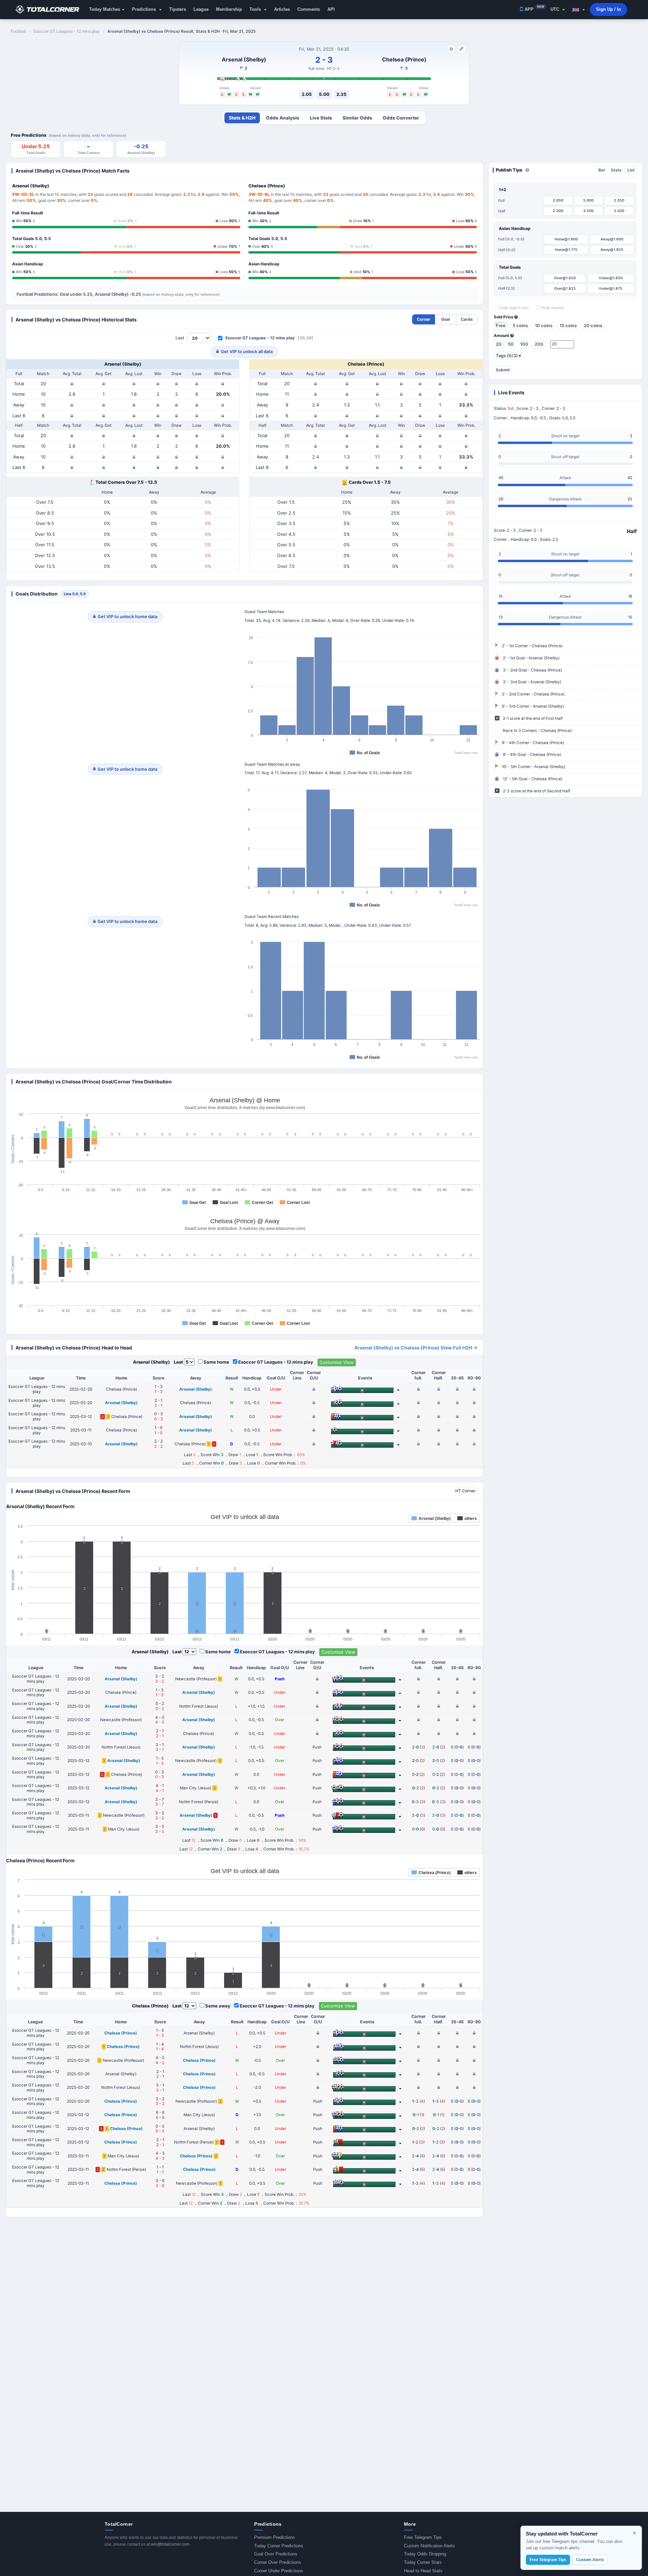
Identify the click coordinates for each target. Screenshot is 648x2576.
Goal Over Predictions (276, 2554)
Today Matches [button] (105, 9)
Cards (467, 319)
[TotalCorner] (50, 9)
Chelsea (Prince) (404, 59)
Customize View (337, 1362)
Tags (508, 356)
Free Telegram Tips (423, 2537)
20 (499, 344)
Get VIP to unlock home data (127, 616)
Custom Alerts (590, 2560)
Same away (218, 2006)
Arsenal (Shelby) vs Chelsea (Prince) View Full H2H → (416, 1348)
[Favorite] (451, 49)
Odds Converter (401, 118)
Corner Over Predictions (278, 2562)
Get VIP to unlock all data (247, 351)
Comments (309, 9)
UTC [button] (556, 9)
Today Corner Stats (423, 2562)
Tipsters (178, 9)
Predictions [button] (145, 9)
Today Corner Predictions (279, 2546)
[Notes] (461, 49)
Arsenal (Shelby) (244, 59)
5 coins (520, 325)
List (631, 170)
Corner (424, 319)
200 (539, 344)
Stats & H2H (242, 118)
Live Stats (321, 118)
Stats (616, 170)
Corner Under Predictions (279, 2571)
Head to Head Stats (423, 2571)
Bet (602, 170)
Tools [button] (256, 9)
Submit (503, 370)
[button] (579, 9)
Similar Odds (357, 118)
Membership (229, 9)
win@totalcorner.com (170, 2544)
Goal (446, 319)
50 (511, 344)
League (201, 9)
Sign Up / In (609, 9)
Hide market (552, 308)
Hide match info (514, 308)
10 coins (544, 325)
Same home (216, 1362)
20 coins (593, 325)
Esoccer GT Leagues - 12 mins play (260, 338)
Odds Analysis (283, 118)
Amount (502, 336)
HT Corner (465, 1491)
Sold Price (504, 317)
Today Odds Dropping (425, 2554)
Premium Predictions (275, 2537)
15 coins (568, 325)
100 (524, 344)
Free (501, 325)
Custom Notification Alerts (429, 2546)
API (331, 9)
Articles (282, 9)
